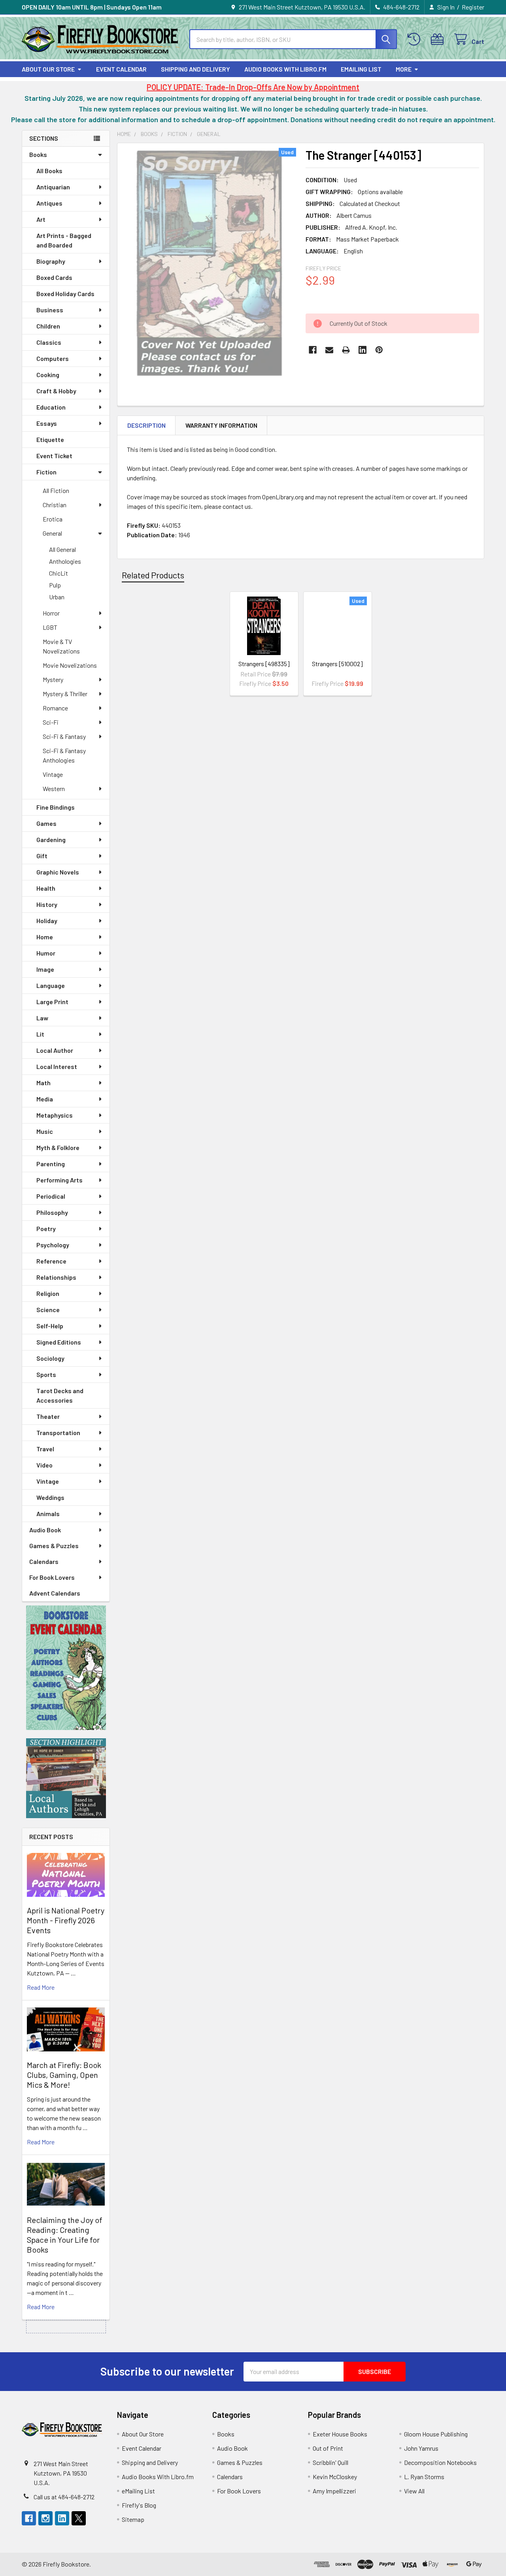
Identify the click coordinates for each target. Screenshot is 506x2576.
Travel (45, 1449)
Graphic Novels (58, 872)
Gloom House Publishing (436, 2434)
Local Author (55, 1050)
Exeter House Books (340, 2434)
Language (51, 985)
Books (38, 154)
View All (414, 2491)
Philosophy (52, 1212)
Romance (55, 708)
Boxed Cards (54, 277)
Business (50, 310)
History (47, 904)
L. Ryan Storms (424, 2477)
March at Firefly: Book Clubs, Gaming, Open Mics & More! (64, 2075)
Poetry (46, 1229)
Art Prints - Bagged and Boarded (64, 240)
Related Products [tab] (153, 575)
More (404, 69)
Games (46, 823)
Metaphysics (55, 1115)
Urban (57, 597)
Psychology (53, 1245)
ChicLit (59, 573)
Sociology (50, 1358)
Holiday (47, 921)
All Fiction (56, 490)
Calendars (44, 1561)
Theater (48, 1416)
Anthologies (65, 561)
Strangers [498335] (264, 664)
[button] (66, 1668)
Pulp (55, 585)
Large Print (52, 1002)
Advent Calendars (55, 1593)
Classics (49, 342)
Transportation (58, 1432)
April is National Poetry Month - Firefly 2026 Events (66, 1920)
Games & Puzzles (54, 1546)
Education (51, 407)
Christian (55, 505)
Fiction (46, 472)
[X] (79, 2518)
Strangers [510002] (337, 664)
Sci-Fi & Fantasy (64, 736)
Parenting (51, 1164)
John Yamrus (421, 2448)
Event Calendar (121, 69)
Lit (40, 1034)
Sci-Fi (51, 722)
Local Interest (57, 1066)
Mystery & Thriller (65, 694)
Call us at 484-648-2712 (64, 2497)
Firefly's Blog (139, 2505)
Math (43, 1083)
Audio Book (45, 1530)
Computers (53, 358)
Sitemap (133, 2519)
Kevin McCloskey (335, 2477)
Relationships (56, 1277)
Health (46, 888)
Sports (46, 1374)
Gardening (51, 839)
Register (473, 7)
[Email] (329, 350)
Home (45, 937)
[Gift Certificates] (439, 39)
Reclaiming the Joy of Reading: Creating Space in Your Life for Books (65, 2235)
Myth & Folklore (58, 1147)
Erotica (53, 519)
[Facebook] (313, 350)
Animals (48, 1514)
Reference (51, 1261)
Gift (42, 856)
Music (45, 1131)
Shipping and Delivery (195, 69)
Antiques (49, 203)
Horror (51, 613)
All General (62, 549)
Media (45, 1099)
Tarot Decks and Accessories (60, 1395)
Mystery (53, 679)
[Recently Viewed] (416, 39)
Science (48, 1310)
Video (44, 1465)
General (52, 533)
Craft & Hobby (56, 391)
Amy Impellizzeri (334, 2491)
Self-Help (50, 1326)
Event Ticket (54, 456)
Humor (46, 953)
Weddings (50, 1497)
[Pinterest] (379, 350)
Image (45, 969)
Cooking (48, 375)
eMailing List (361, 69)
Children (48, 326)
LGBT (50, 627)
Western (54, 788)
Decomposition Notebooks (440, 2462)
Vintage (53, 774)
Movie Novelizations (70, 665)
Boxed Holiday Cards (65, 294)
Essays (47, 423)
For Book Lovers (52, 1577)
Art (41, 219)
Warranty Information (221, 425)
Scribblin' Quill (330, 2462)
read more (41, 1987)
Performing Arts (59, 1180)
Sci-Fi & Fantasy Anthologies (64, 755)
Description (146, 425)
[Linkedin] (363, 350)
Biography (51, 261)
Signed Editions (59, 1342)
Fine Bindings (56, 807)
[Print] (346, 350)
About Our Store (48, 69)
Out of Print (328, 2448)
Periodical (51, 1196)
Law (42, 1018)
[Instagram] (45, 2518)
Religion (48, 1293)
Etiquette (50, 439)
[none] (209, 263)
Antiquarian (53, 187)
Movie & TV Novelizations (61, 646)
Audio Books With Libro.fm (285, 69)
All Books (49, 171)
